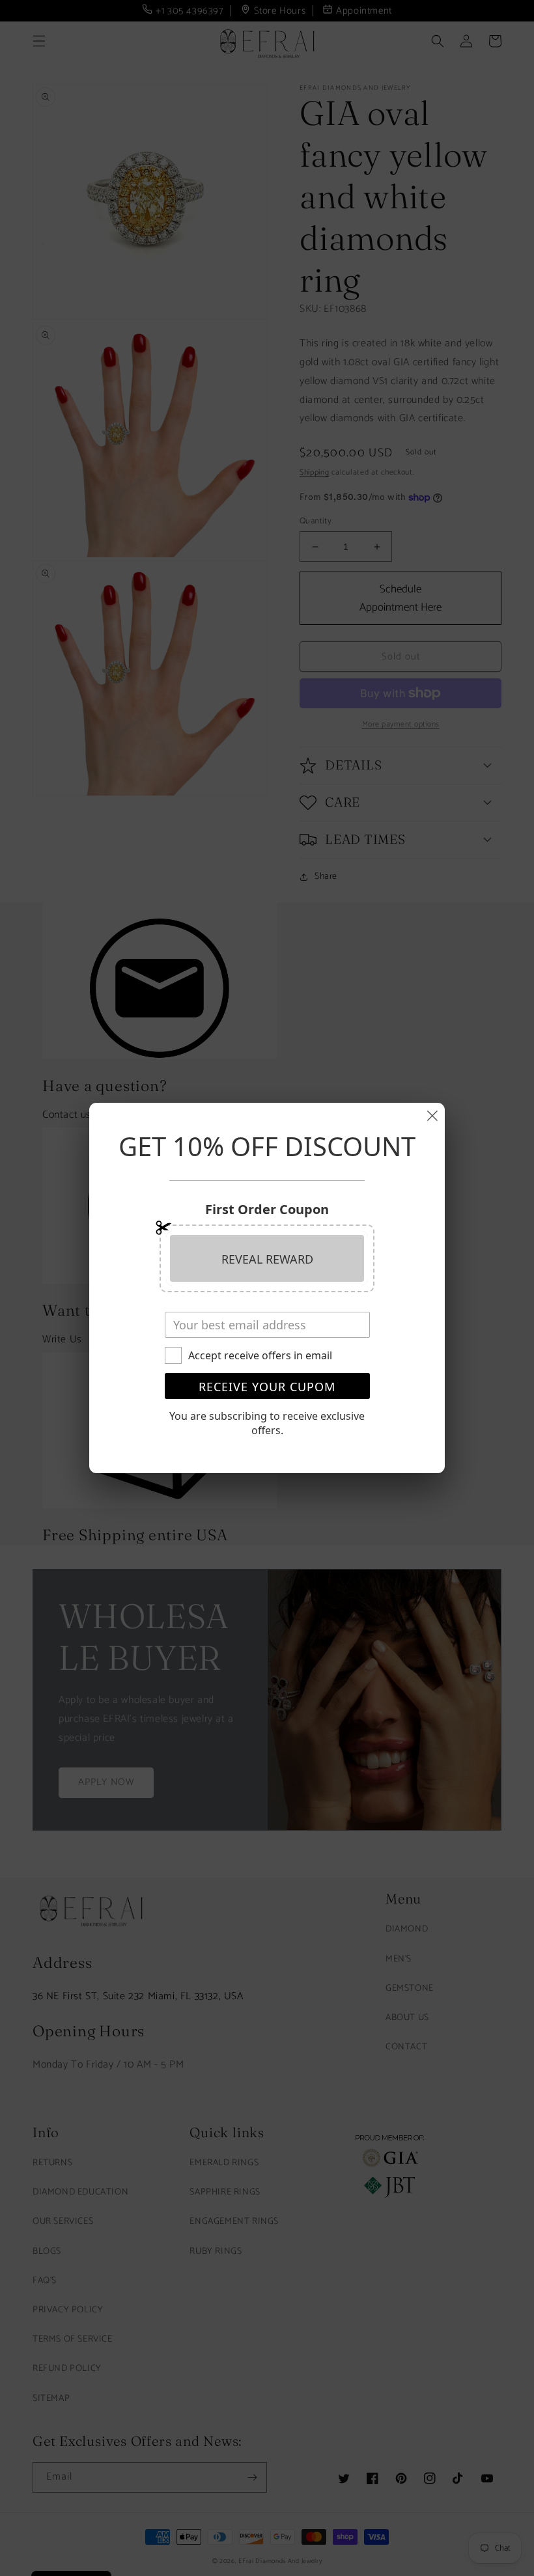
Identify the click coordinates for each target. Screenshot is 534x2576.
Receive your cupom (267, 1387)
